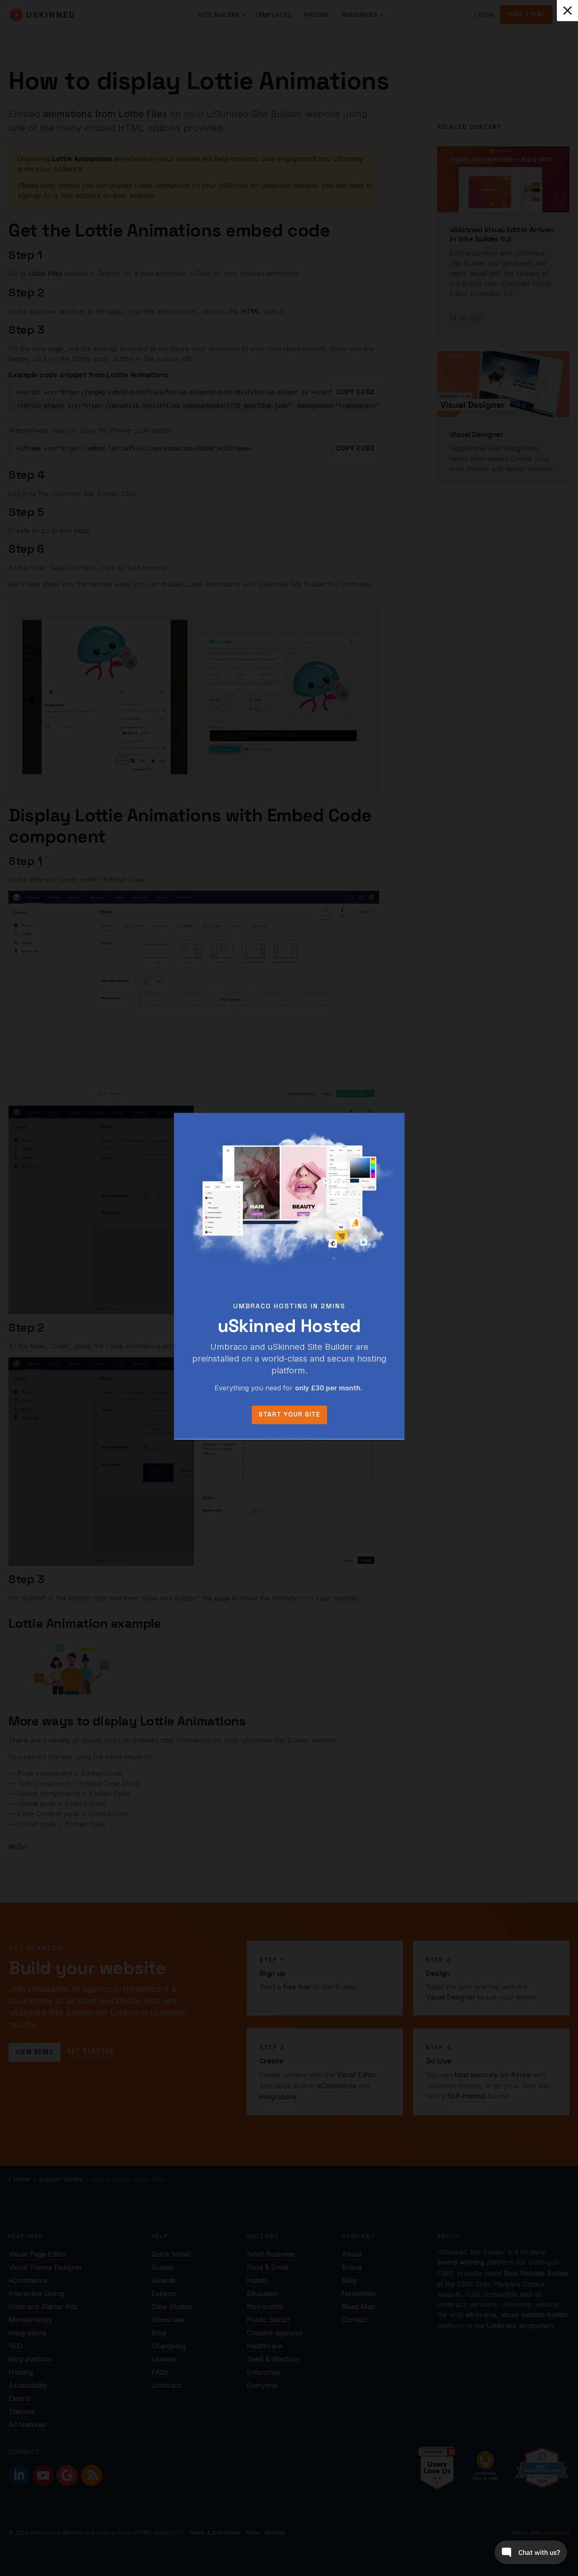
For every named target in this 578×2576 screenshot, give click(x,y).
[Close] (567, 11)
